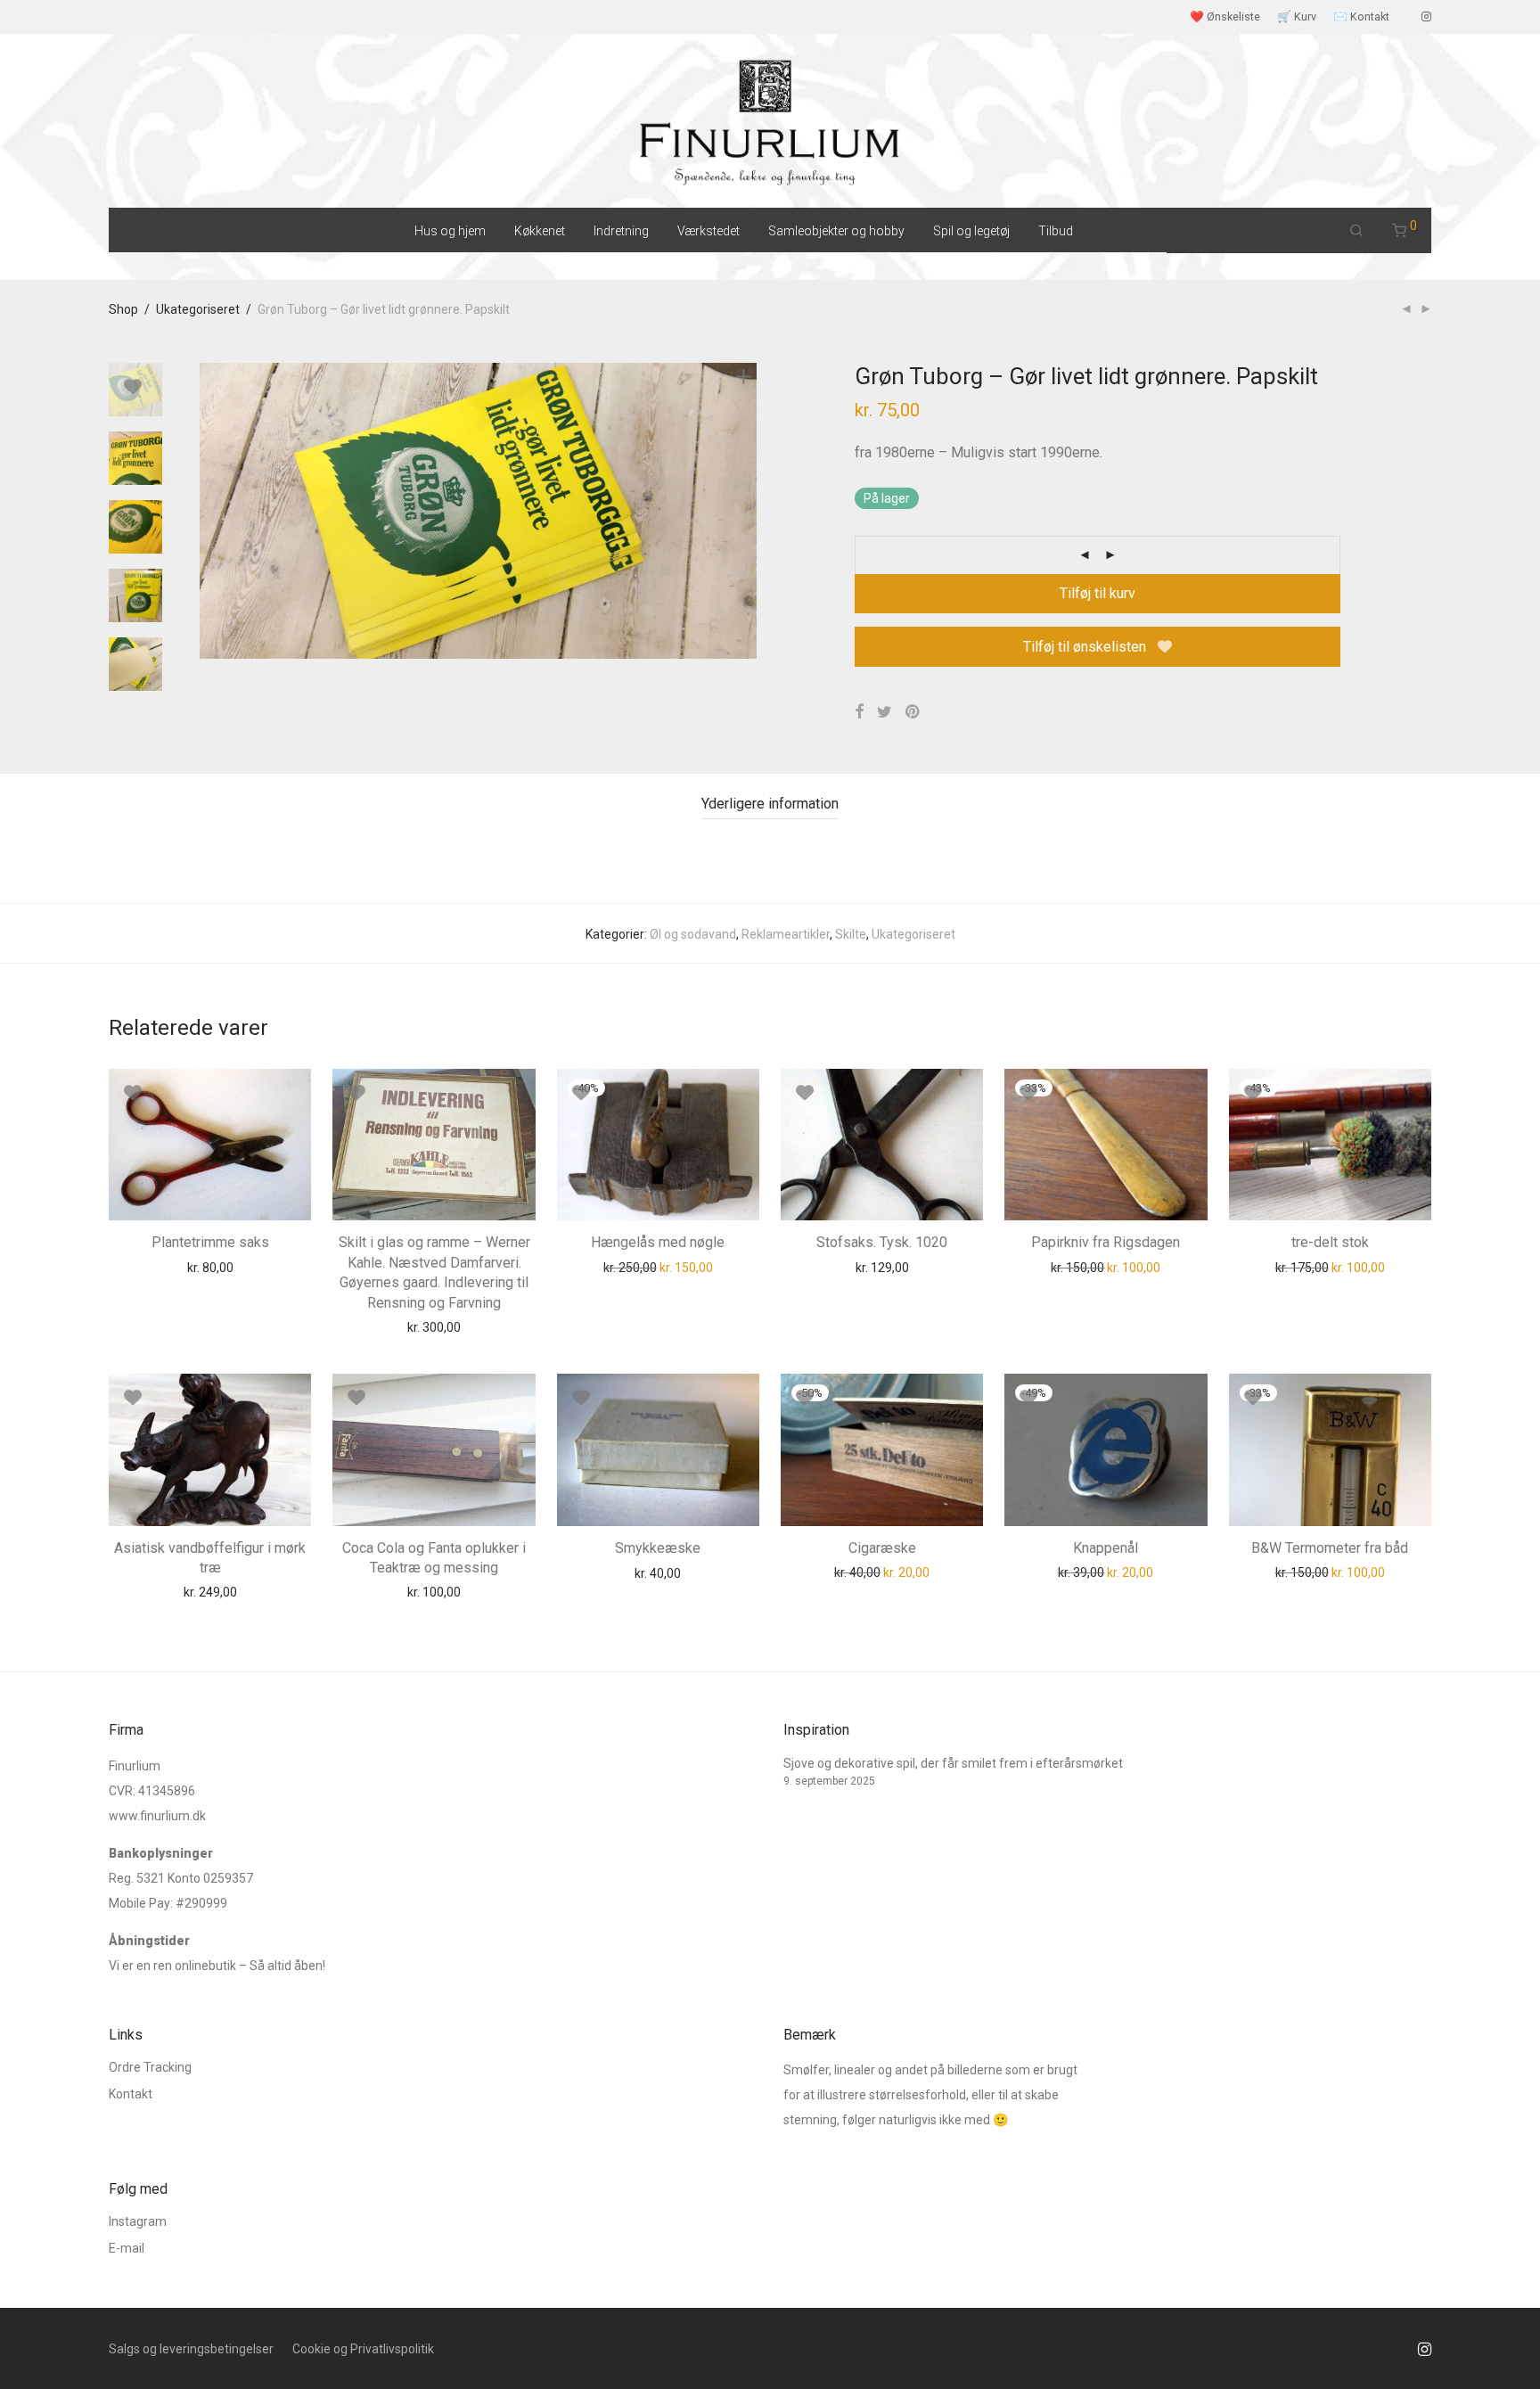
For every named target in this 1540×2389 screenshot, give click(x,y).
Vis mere (252, 1266)
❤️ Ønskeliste (1225, 17)
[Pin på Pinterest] (913, 712)
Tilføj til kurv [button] (176, 1266)
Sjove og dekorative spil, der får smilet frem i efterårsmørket (953, 1763)
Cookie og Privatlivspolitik (363, 2349)
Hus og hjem (450, 231)
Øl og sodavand (693, 934)
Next (747, 511)
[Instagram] (1426, 16)
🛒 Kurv (1297, 17)
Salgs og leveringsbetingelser (191, 2349)
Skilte (851, 934)
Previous (210, 511)
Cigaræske (882, 1548)
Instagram (138, 2221)
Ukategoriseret (198, 309)
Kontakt (131, 2094)
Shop (123, 309)
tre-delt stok (1330, 1242)
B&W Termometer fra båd (1330, 1548)
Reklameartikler (786, 934)
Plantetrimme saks (210, 1242)
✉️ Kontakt (1361, 17)
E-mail (127, 2248)
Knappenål (1106, 1548)
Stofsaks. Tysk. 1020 (882, 1242)
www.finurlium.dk (157, 1816)
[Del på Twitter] (885, 712)
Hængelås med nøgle (658, 1242)
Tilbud (1056, 231)
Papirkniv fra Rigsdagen (1106, 1242)
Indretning (621, 231)
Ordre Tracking (150, 2067)
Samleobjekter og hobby (836, 231)
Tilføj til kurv (1098, 593)
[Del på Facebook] (859, 712)
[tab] (770, 805)
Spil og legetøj (971, 231)
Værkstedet (709, 231)
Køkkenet (540, 231)
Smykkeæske (658, 1548)
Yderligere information (770, 804)
